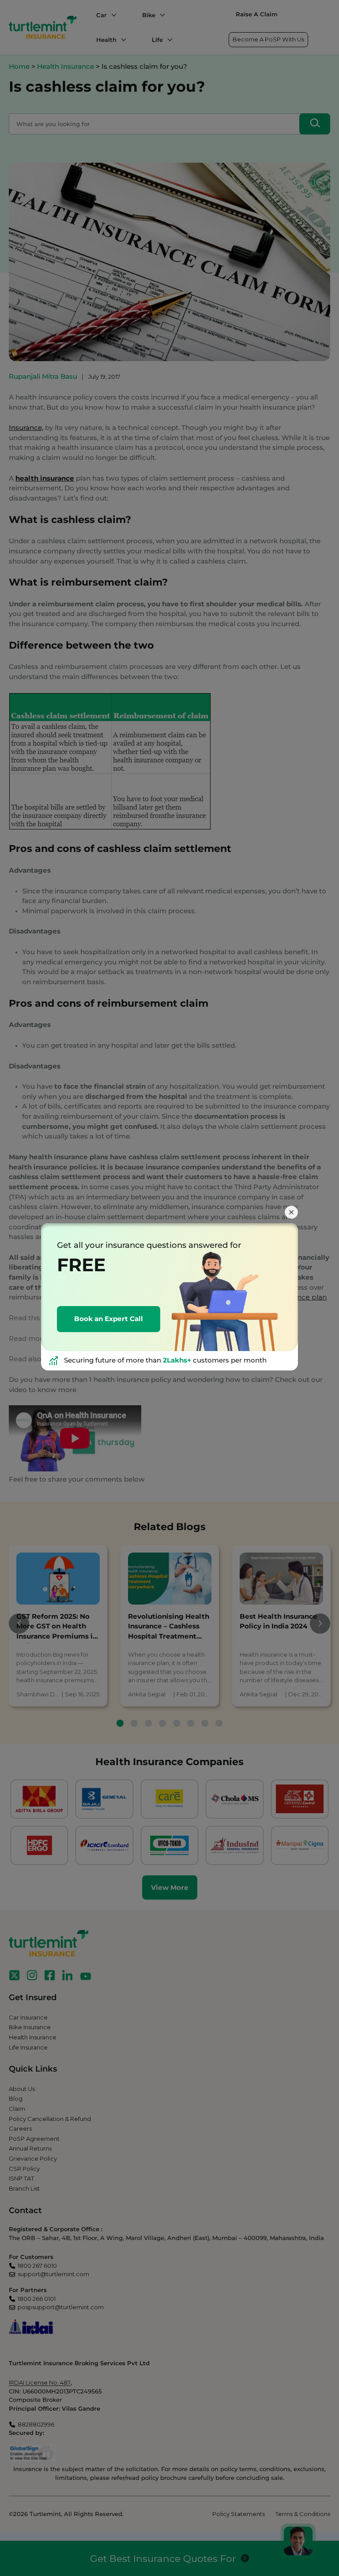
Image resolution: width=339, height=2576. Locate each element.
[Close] (291, 1212)
